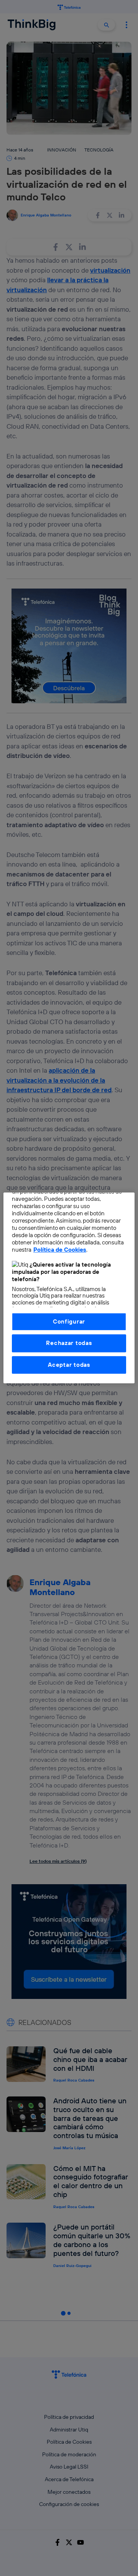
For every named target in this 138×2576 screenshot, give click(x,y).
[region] (69, 1288)
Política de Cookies (60, 1250)
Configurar (69, 1321)
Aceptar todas (69, 1365)
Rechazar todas (69, 1343)
